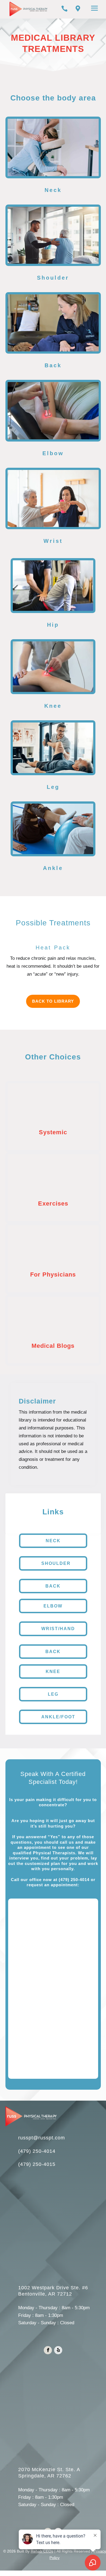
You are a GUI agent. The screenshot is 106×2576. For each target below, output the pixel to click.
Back (53, 1586)
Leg (53, 1694)
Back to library (53, 1001)
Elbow (53, 1606)
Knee (53, 1672)
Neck (53, 1541)
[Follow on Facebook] (48, 2350)
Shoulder (56, 1563)
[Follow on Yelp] (58, 2350)
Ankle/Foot (58, 1717)
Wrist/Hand (58, 1629)
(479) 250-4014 (74, 1880)
